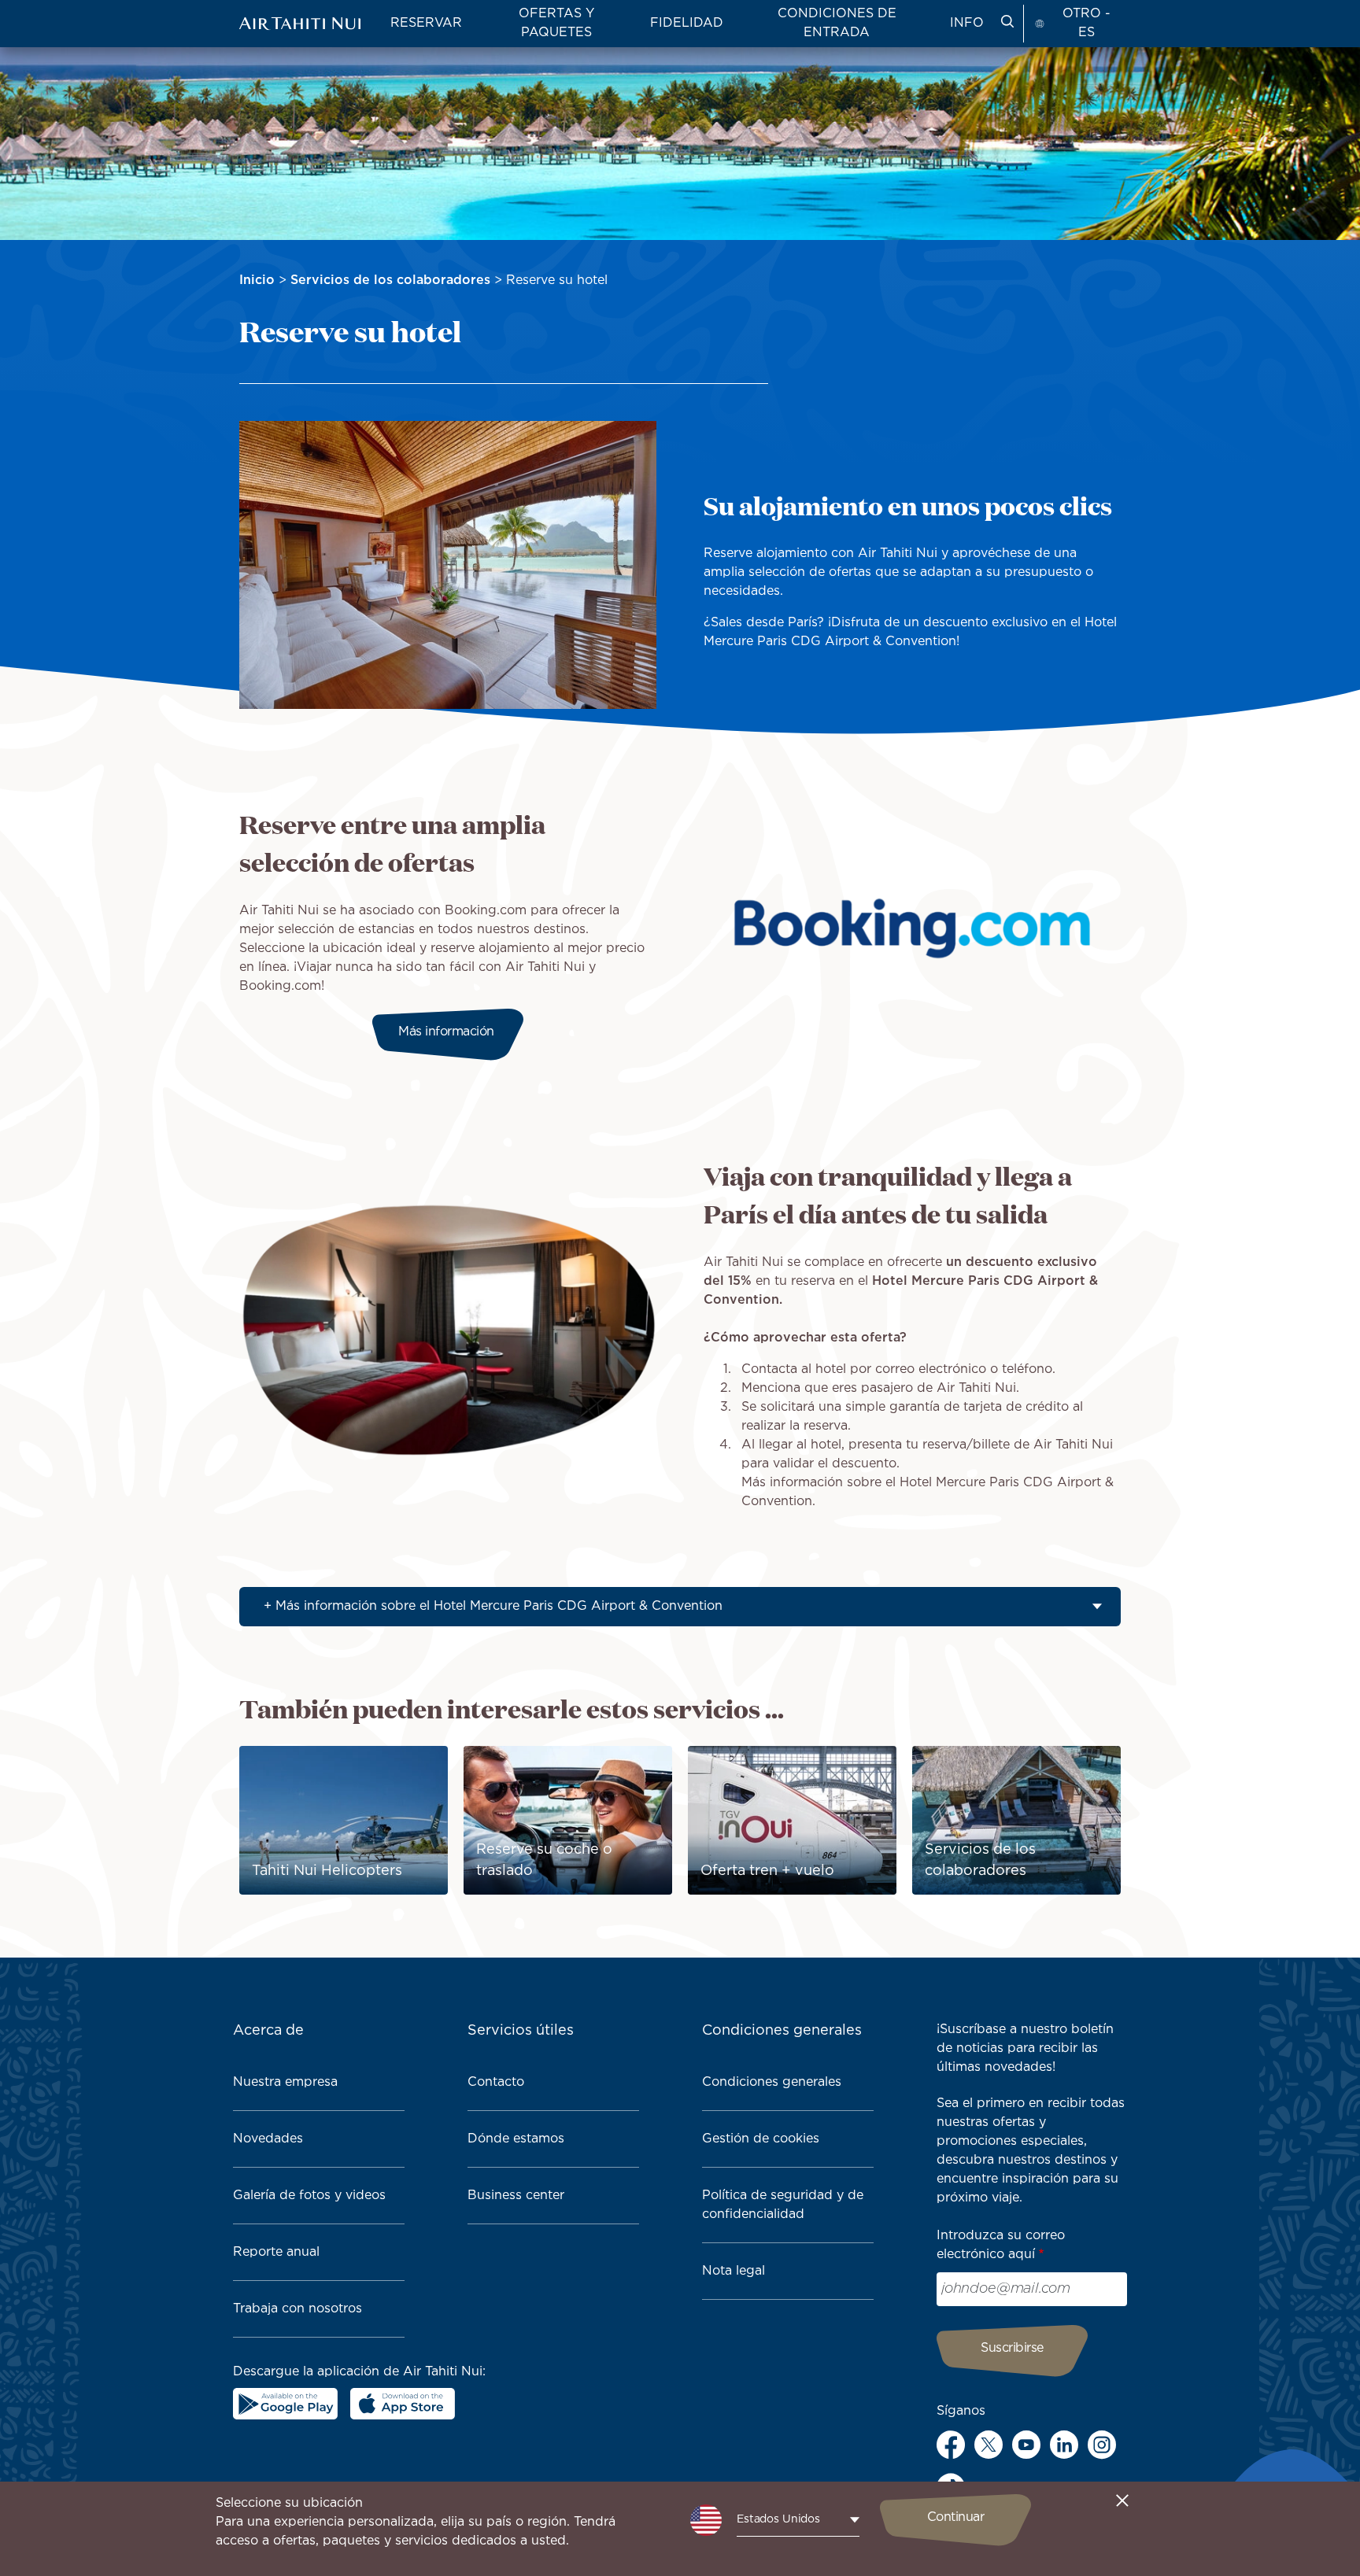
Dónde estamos (516, 2139)
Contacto (496, 2082)
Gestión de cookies (761, 2139)
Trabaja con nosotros (297, 2309)
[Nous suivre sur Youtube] (1026, 2445)
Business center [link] (516, 2196)
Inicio (257, 280)
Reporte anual (276, 2252)
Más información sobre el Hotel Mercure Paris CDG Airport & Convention (499, 1606)
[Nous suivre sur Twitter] (989, 2445)
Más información (448, 1032)
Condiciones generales (772, 2082)
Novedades (268, 2139)
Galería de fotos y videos (309, 2196)
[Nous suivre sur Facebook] (951, 2445)
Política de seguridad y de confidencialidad (783, 2205)
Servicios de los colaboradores (390, 280)
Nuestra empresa (285, 2082)
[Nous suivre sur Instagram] (1102, 2445)
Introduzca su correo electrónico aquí (1001, 2245)
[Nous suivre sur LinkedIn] (1064, 2445)
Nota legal (734, 2271)
